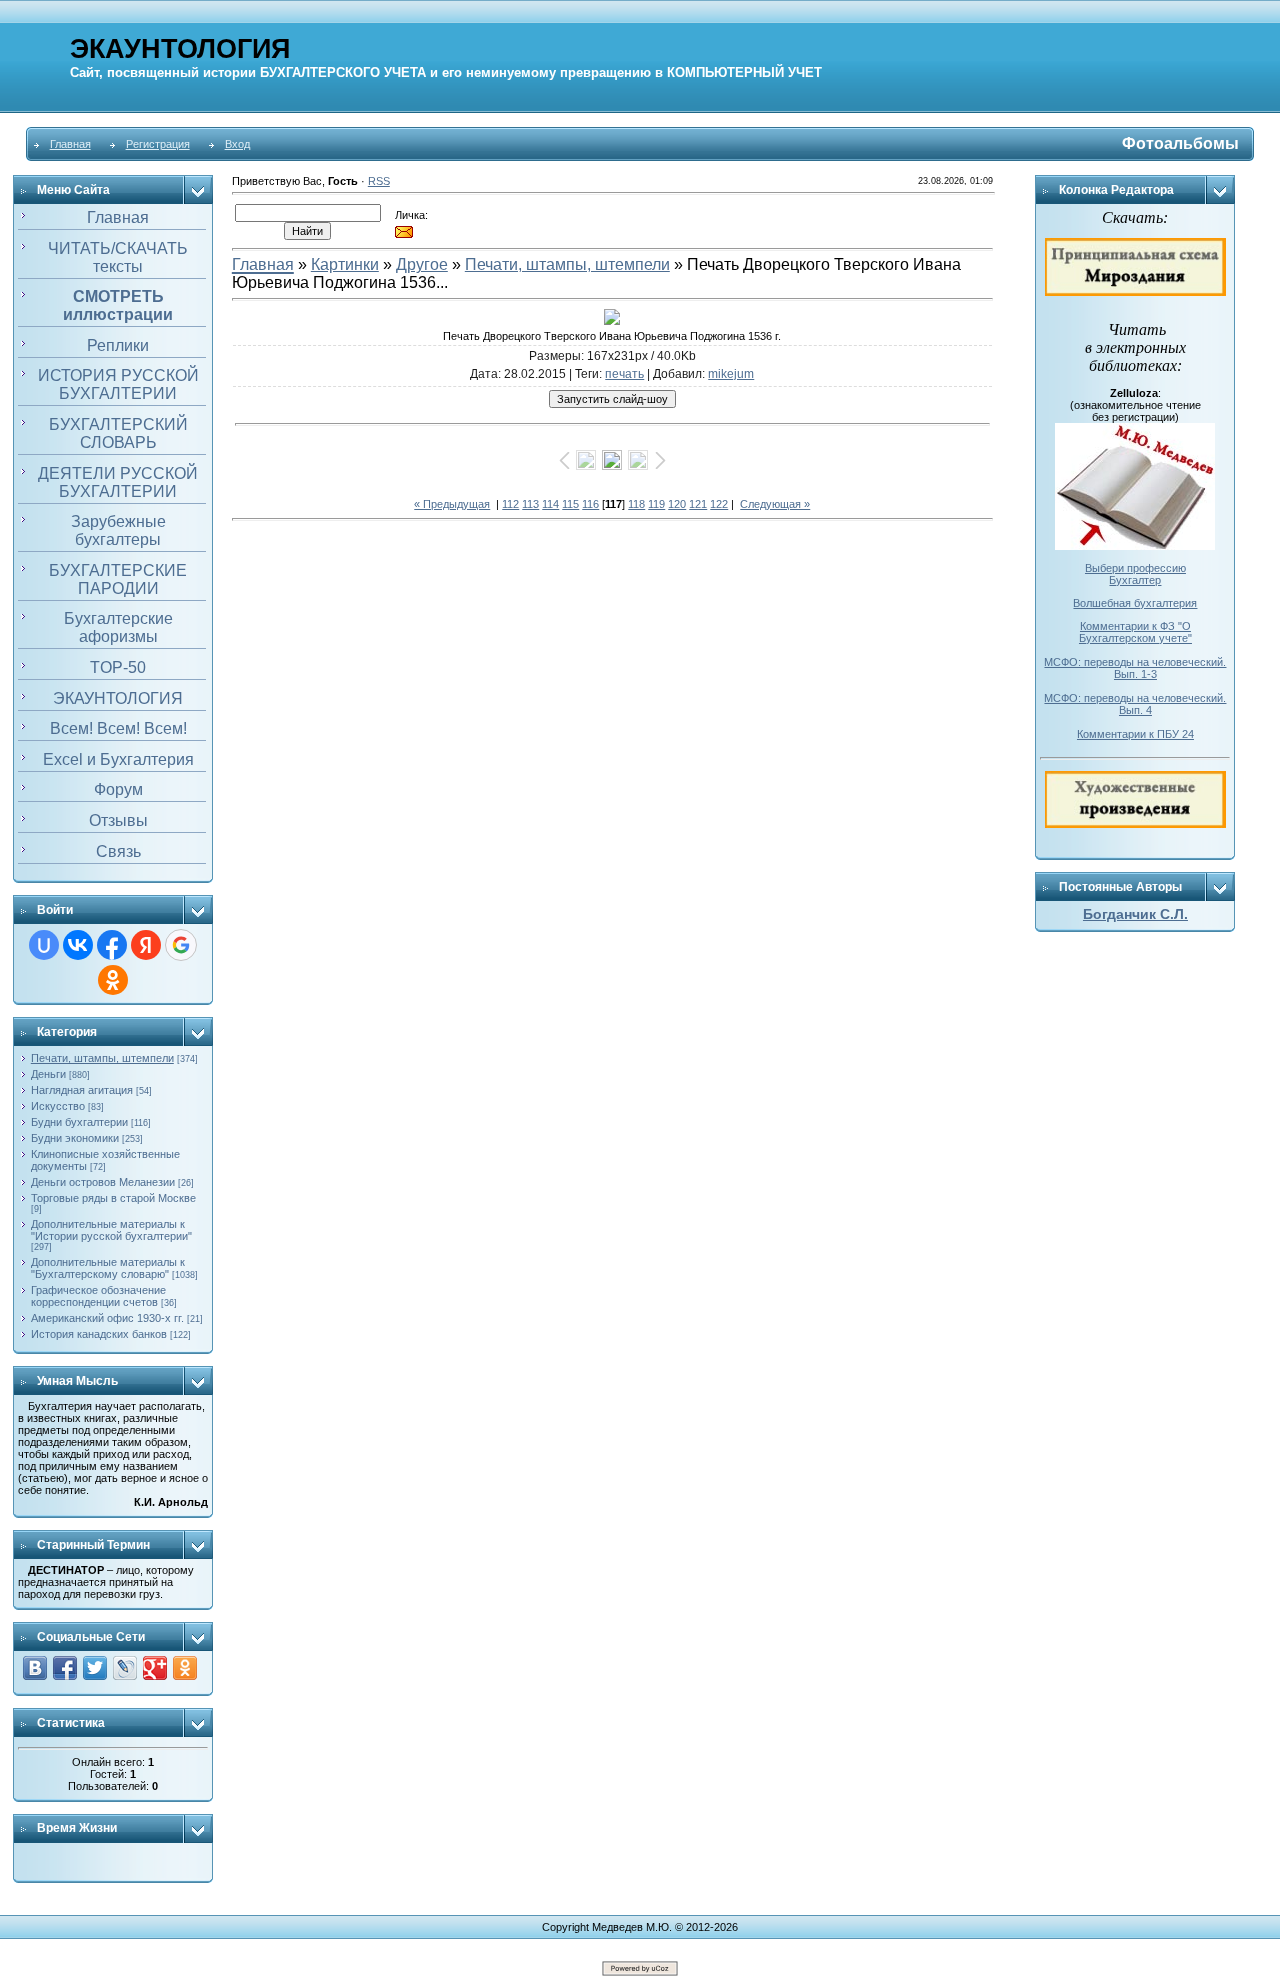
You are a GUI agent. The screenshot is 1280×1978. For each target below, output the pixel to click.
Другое (422, 264)
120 (677, 504)
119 (656, 504)
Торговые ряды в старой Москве (113, 1198)
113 (530, 504)
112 (510, 504)
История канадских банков (99, 1334)
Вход (237, 144)
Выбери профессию (1135, 568)
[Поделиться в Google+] (155, 1668)
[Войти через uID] (44, 945)
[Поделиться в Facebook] (65, 1668)
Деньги (48, 1074)
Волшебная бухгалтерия (1135, 603)
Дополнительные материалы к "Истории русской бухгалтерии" (111, 1230)
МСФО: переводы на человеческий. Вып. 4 (1135, 704)
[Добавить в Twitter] (95, 1668)
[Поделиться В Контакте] (35, 1668)
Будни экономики (75, 1138)
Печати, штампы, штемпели (102, 1058)
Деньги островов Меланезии (103, 1182)
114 (550, 504)
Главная (70, 144)
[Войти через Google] (181, 945)
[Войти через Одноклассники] (113, 980)
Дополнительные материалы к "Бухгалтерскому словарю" (108, 1268)
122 (719, 504)
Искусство (58, 1106)
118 (636, 504)
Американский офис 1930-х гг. (107, 1318)
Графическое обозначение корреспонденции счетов (98, 1296)
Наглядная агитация (82, 1090)
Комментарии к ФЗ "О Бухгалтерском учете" (1135, 632)
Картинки (345, 264)
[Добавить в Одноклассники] (185, 1668)
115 (570, 504)
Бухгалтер (1135, 580)
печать (624, 374)
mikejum (731, 374)
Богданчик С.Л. (1135, 914)
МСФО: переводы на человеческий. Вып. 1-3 (1135, 668)
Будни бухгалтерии (79, 1122)
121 (698, 504)
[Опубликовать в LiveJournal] (125, 1668)
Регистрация (158, 144)
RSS (379, 181)
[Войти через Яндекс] (146, 945)
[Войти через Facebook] (112, 945)
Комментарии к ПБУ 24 (1135, 734)
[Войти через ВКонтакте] (78, 945)
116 (590, 504)
